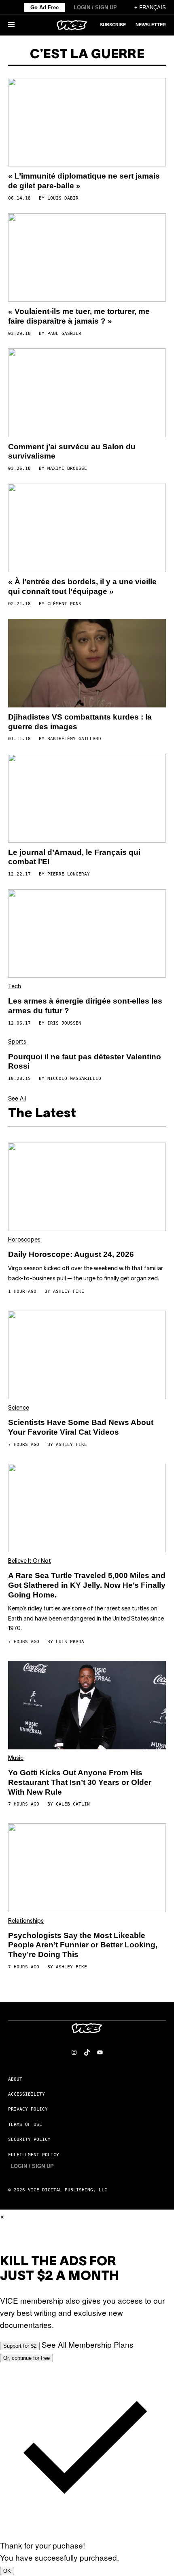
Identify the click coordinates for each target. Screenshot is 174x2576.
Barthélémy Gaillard (74, 739)
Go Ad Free (45, 7)
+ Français (150, 7)
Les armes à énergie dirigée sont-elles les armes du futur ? (85, 1006)
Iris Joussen (64, 1023)
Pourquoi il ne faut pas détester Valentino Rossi (85, 1062)
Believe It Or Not (30, 1561)
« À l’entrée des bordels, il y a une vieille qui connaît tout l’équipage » (82, 586)
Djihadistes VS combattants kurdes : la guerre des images (80, 722)
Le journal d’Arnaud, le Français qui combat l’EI (74, 857)
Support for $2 (20, 2346)
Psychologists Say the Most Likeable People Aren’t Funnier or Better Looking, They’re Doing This (83, 1945)
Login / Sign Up (95, 7)
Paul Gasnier (64, 334)
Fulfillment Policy (34, 2155)
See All (17, 1098)
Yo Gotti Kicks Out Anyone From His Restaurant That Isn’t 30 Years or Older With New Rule (80, 1782)
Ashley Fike (69, 1291)
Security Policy (29, 2139)
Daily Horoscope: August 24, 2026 (71, 1254)
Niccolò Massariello (74, 1079)
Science (19, 1408)
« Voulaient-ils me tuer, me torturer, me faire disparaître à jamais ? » (79, 316)
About (15, 2079)
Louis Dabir (63, 198)
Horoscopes (24, 1240)
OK (7, 2571)
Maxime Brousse (67, 468)
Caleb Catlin (73, 1804)
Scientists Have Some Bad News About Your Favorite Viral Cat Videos (81, 1427)
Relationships (26, 1921)
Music (16, 1758)
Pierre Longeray (69, 874)
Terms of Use (25, 2125)
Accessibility (27, 2094)
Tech (15, 987)
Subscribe (113, 25)
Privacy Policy (28, 2109)
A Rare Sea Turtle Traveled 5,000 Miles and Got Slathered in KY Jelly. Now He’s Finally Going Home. (87, 1585)
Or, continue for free (27, 2358)
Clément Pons (64, 604)
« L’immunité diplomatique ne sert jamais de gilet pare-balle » (84, 181)
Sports (17, 1042)
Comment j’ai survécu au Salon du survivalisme (72, 451)
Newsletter (151, 25)
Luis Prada (70, 1642)
